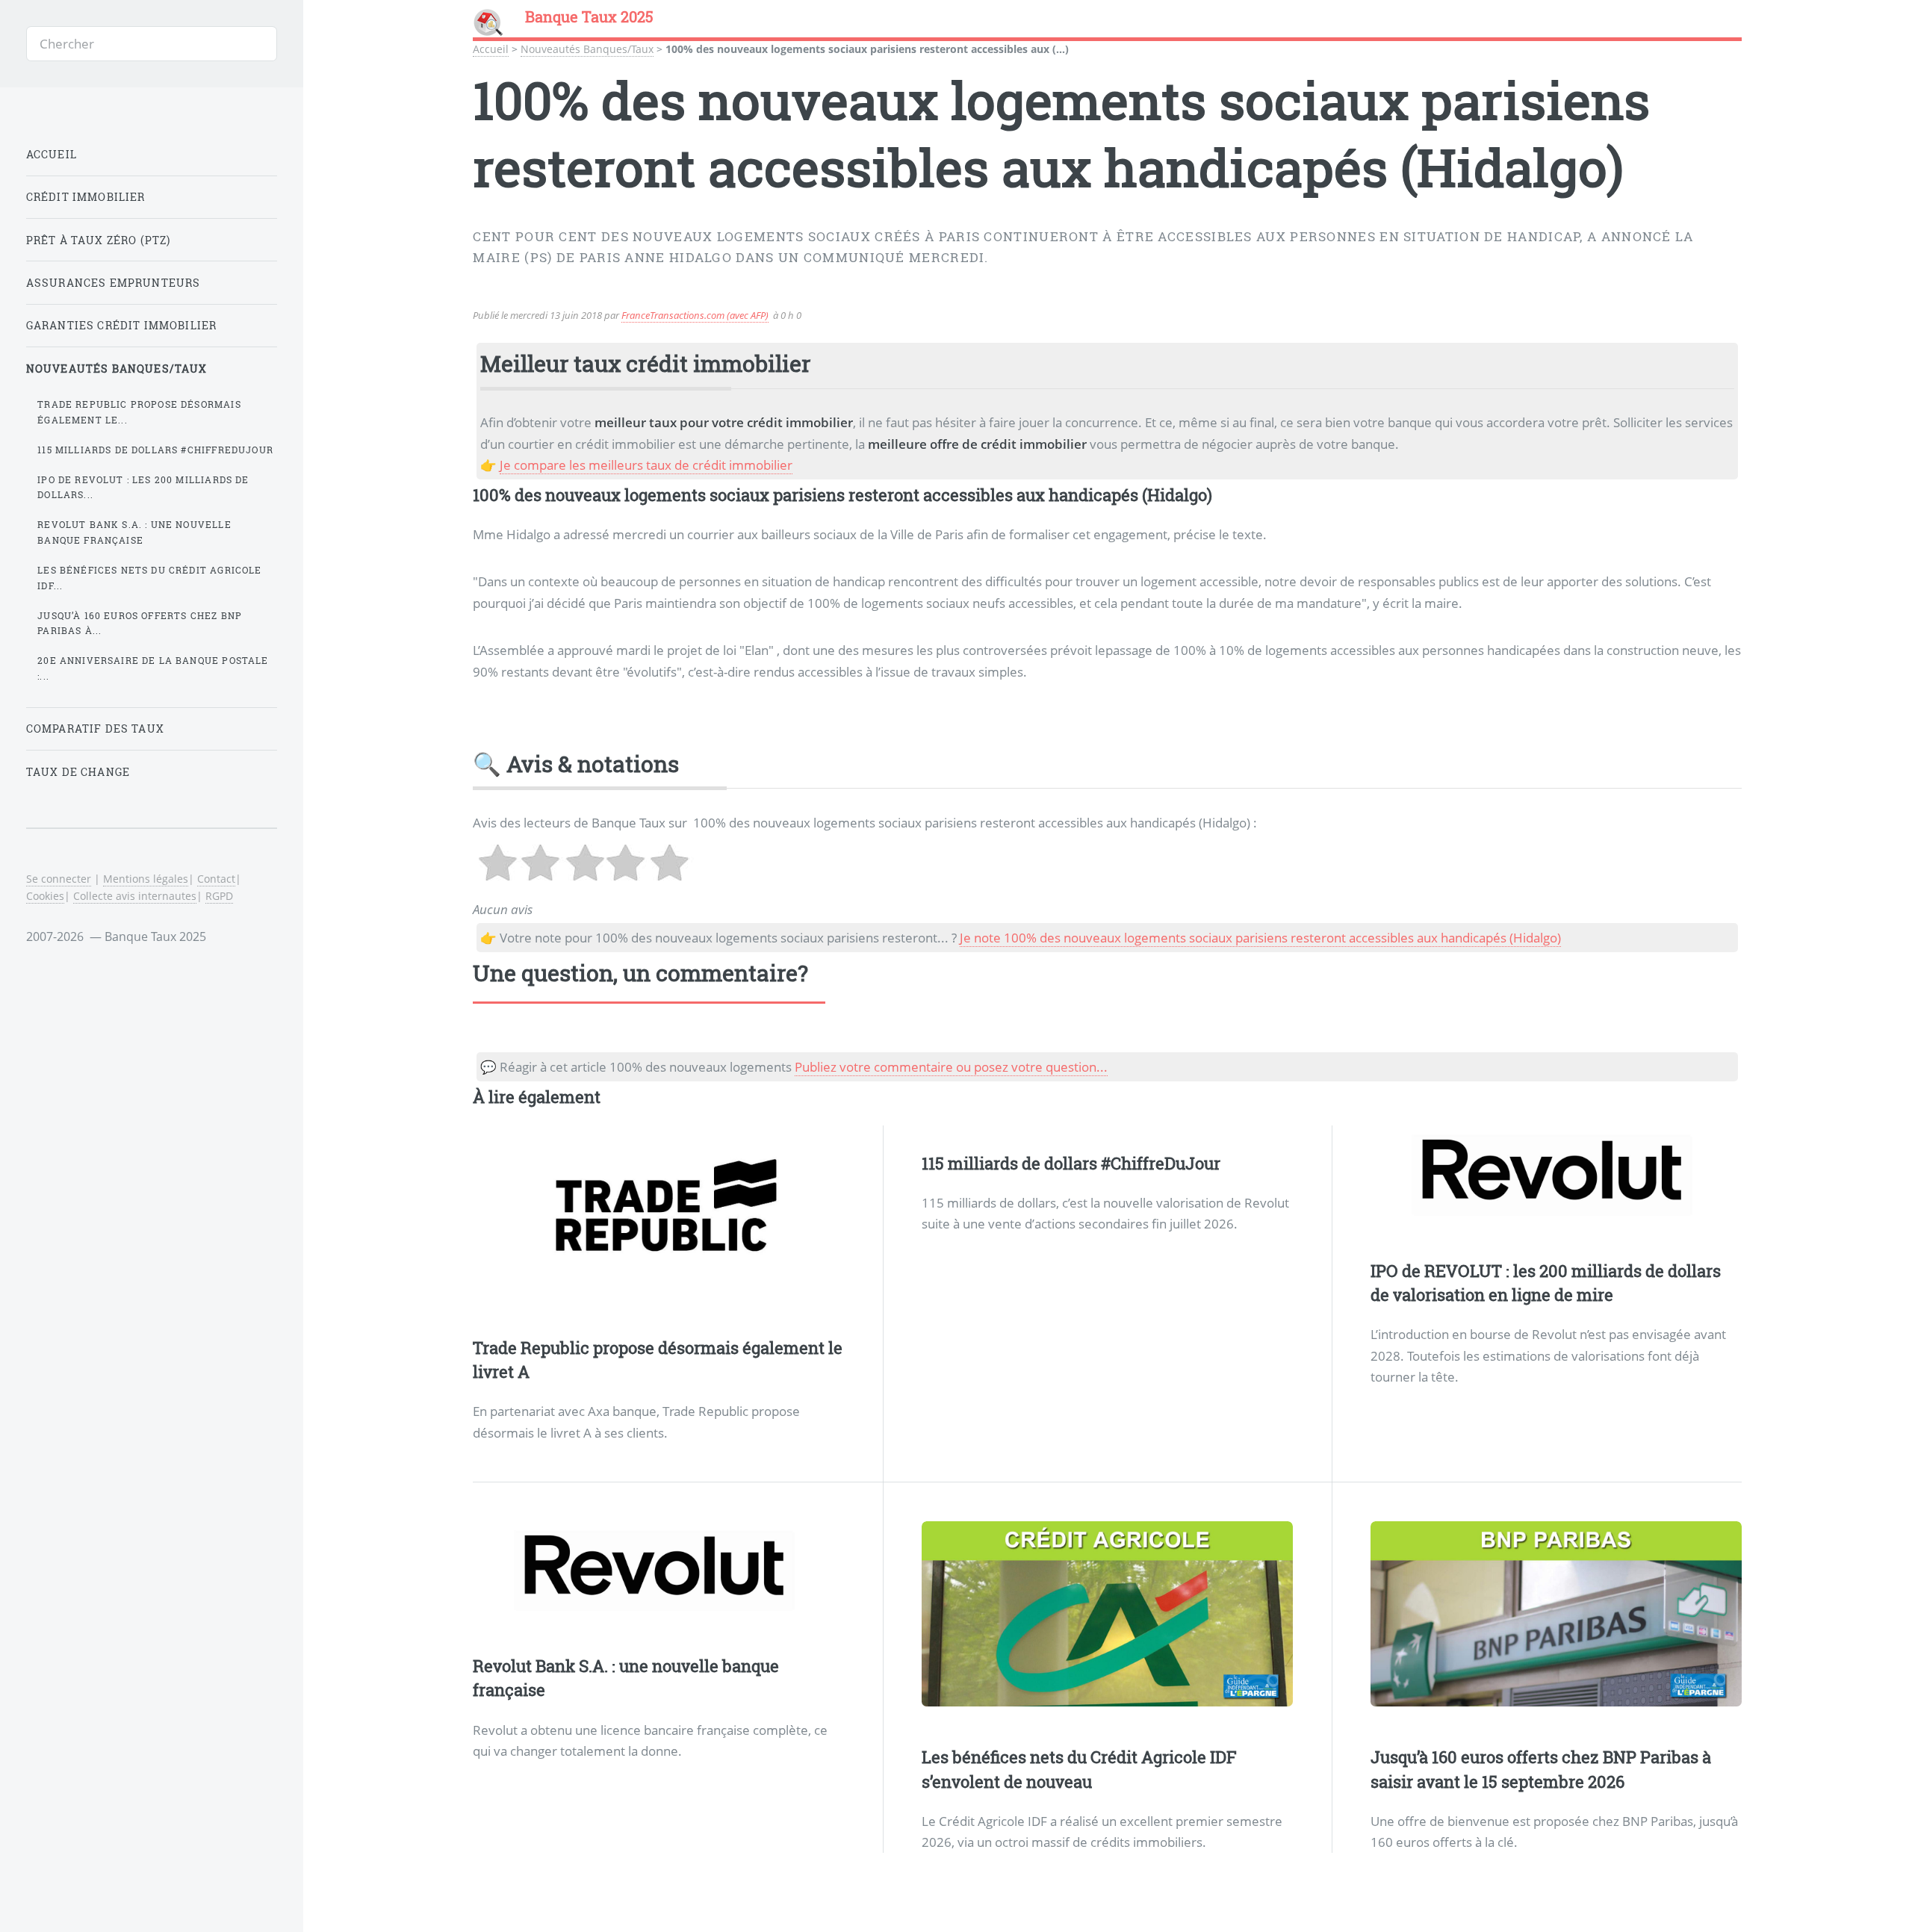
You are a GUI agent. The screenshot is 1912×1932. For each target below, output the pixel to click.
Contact (216, 879)
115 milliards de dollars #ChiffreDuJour (1071, 1163)
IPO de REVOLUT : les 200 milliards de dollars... (143, 487)
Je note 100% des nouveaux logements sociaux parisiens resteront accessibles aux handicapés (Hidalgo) (1260, 937)
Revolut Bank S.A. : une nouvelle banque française (134, 532)
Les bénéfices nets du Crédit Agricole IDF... (149, 578)
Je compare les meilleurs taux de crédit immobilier (646, 465)
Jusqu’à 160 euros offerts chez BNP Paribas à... (140, 623)
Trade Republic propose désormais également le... (139, 412)
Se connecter (59, 879)
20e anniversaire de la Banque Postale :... (153, 668)
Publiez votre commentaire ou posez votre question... (951, 1066)
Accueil (491, 49)
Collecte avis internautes (135, 896)
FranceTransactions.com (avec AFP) (695, 315)
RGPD (219, 896)
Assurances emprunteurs (114, 283)
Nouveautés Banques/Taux (587, 49)
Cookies (45, 896)
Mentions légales (146, 879)
